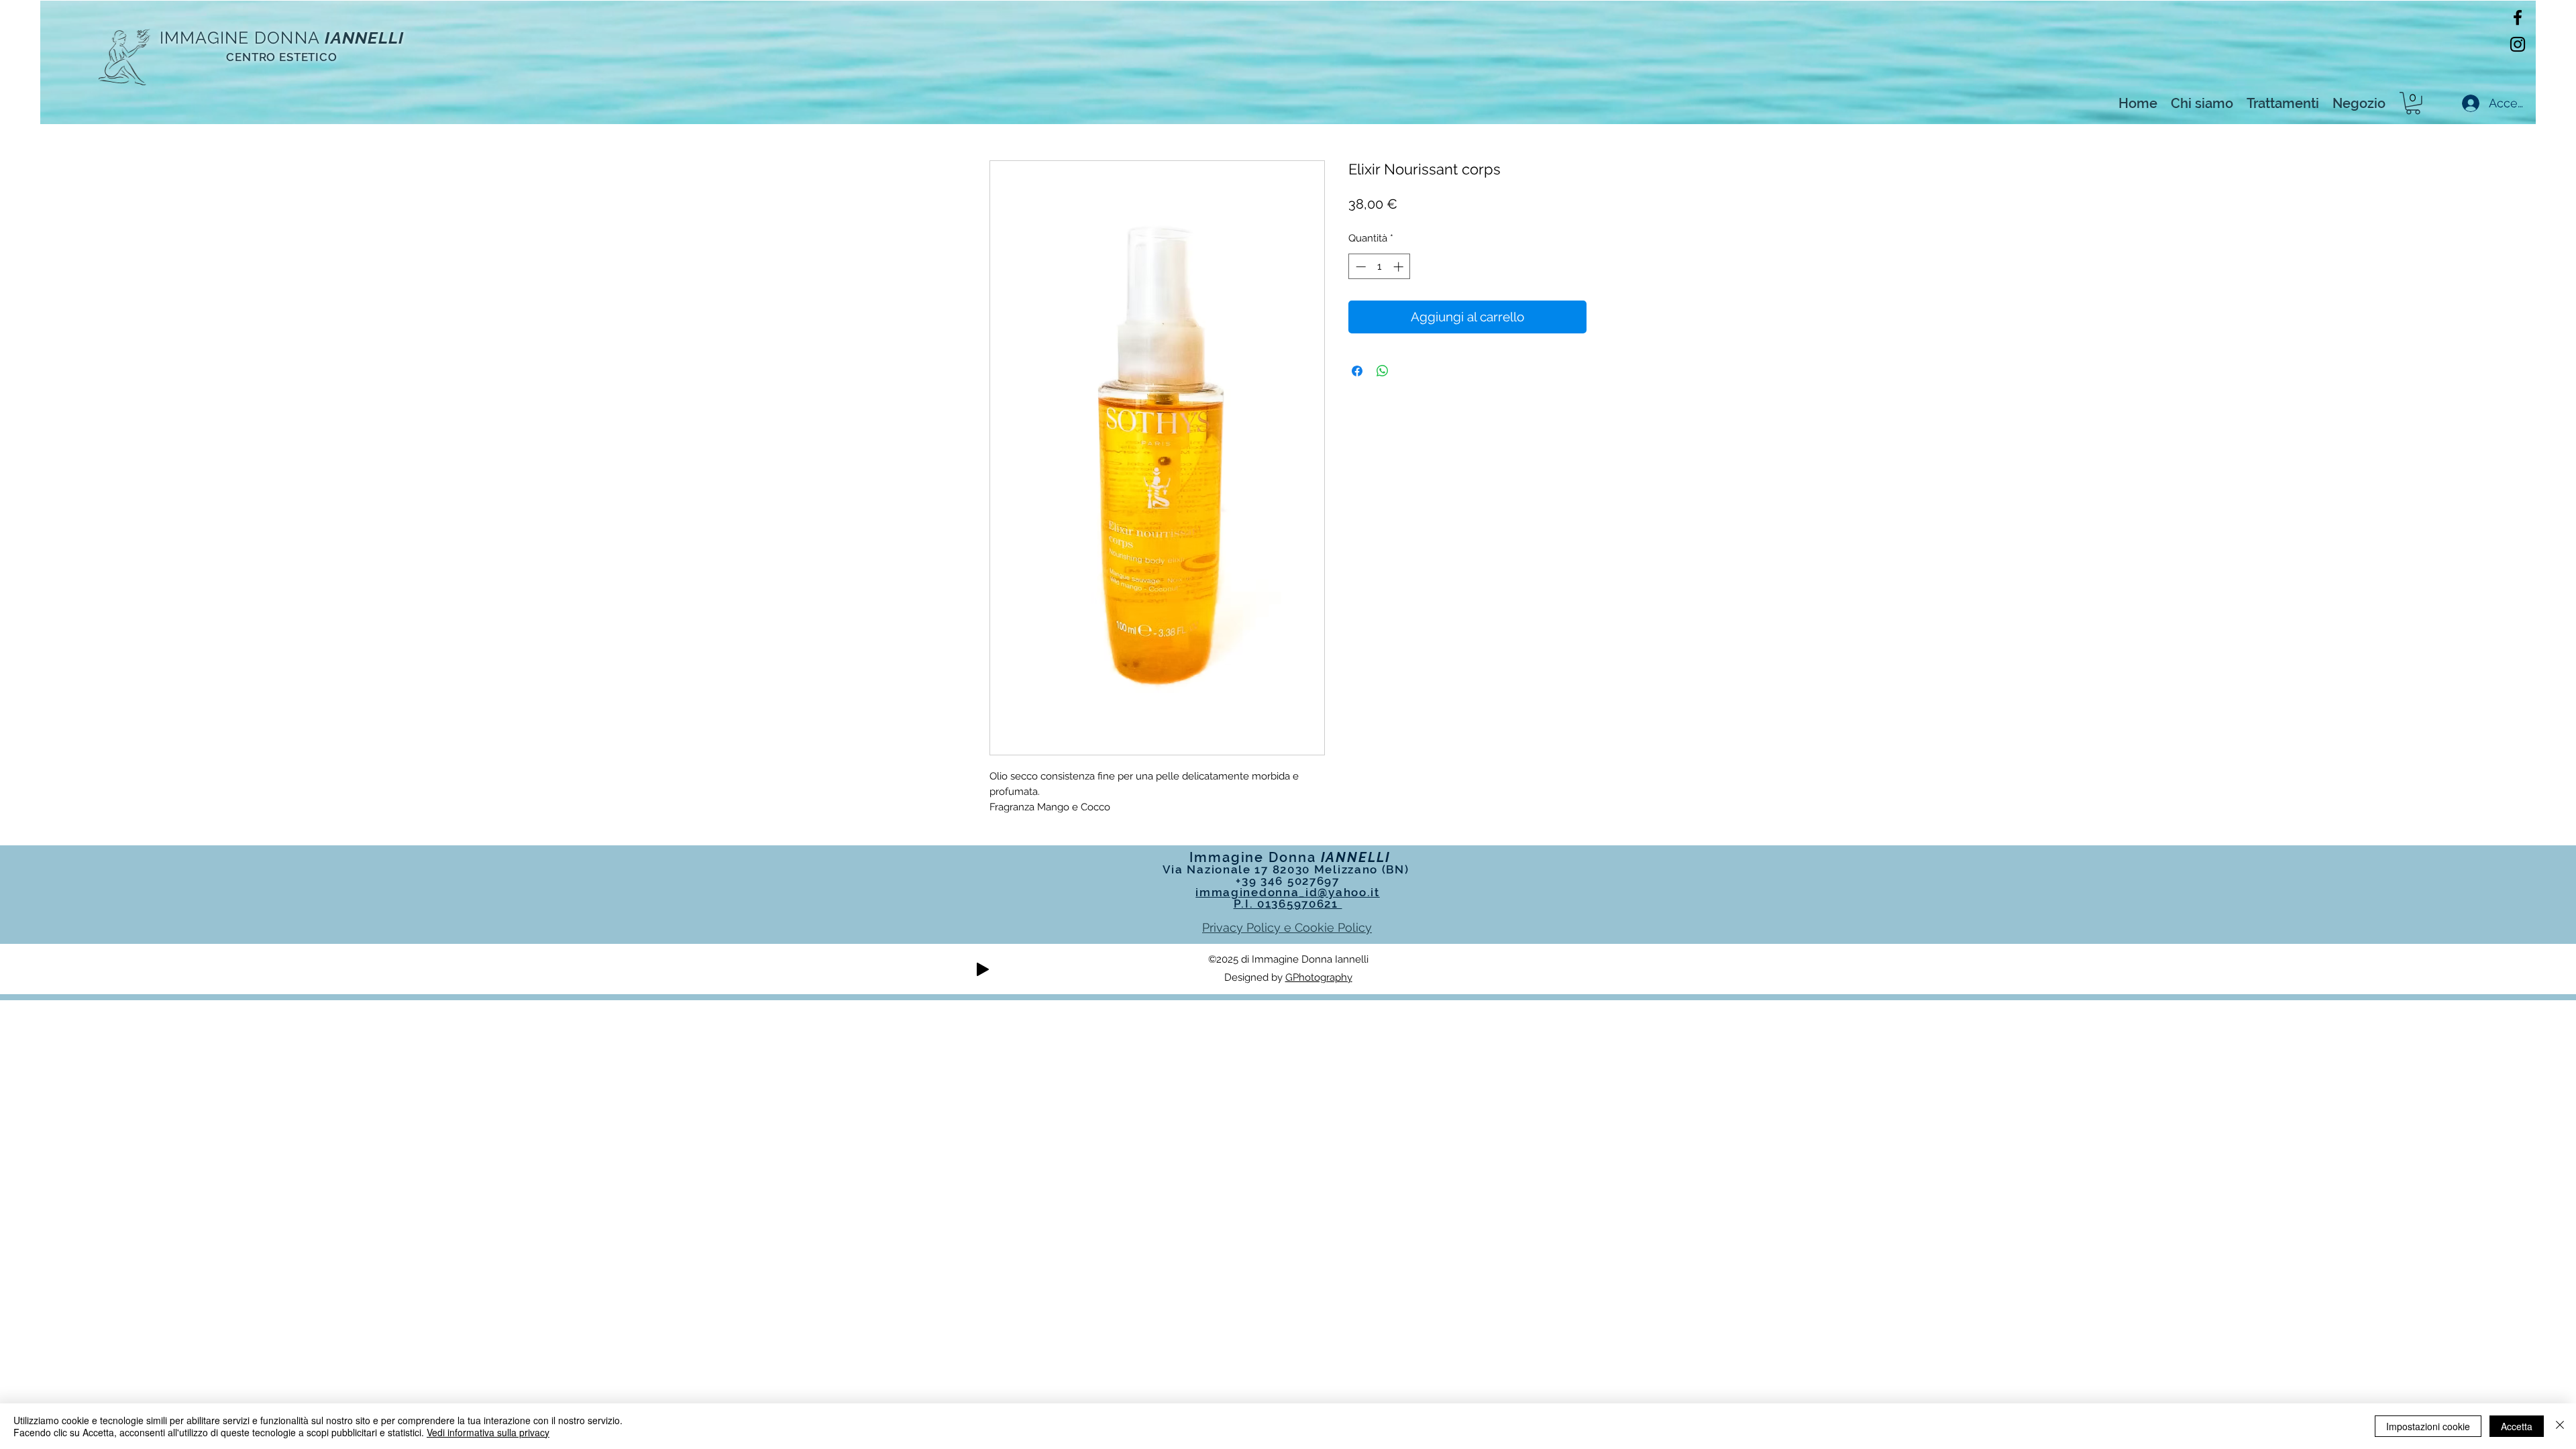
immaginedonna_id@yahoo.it (1288, 892)
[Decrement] (1359, 267)
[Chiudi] (2560, 1426)
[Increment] (1400, 267)
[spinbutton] (1380, 267)
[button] (2413, 103)
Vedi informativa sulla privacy (488, 1432)
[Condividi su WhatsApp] (1383, 371)
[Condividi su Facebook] (1357, 371)
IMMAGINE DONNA (240, 38)
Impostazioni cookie (2428, 1426)
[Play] (983, 969)
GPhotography (1319, 977)
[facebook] (2518, 17)
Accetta (2517, 1426)
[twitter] (2518, 44)
